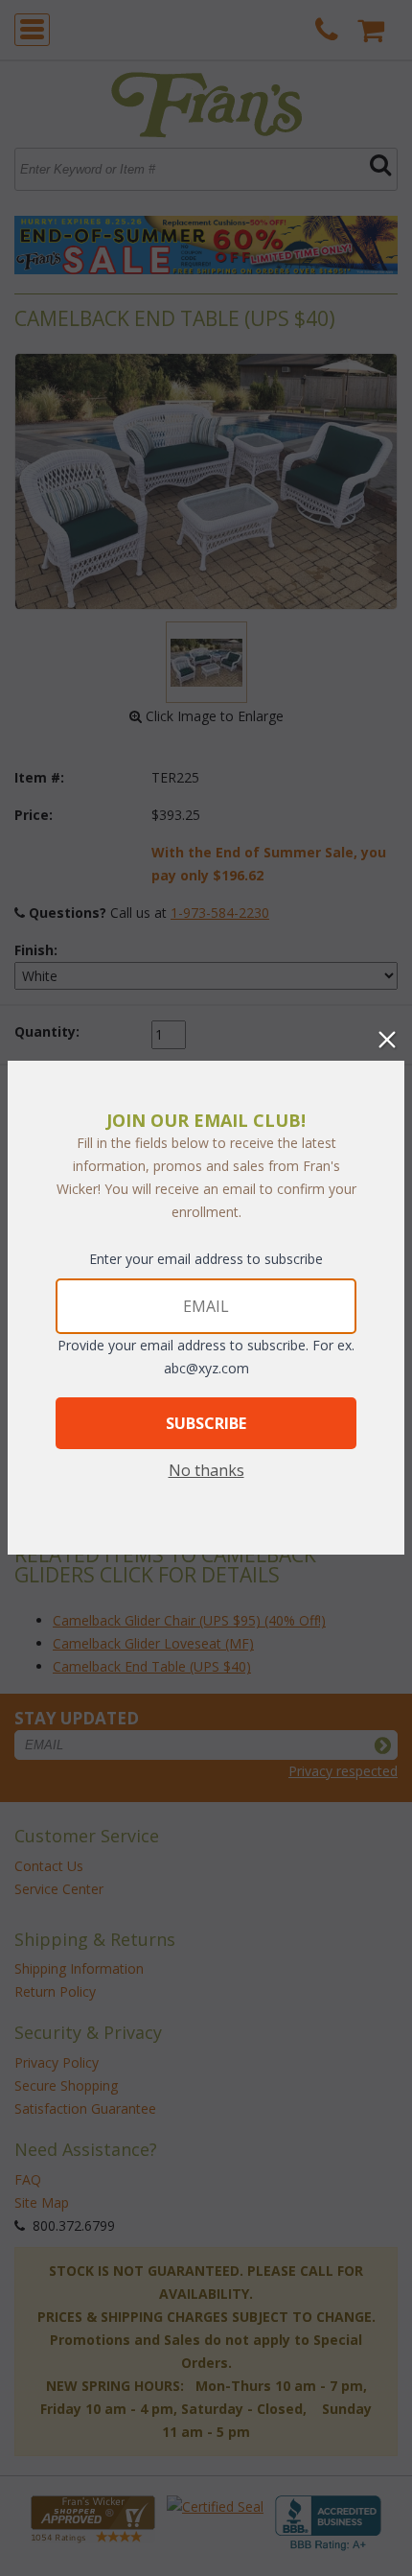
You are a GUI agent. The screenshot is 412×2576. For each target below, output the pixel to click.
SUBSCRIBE (206, 1423)
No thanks (206, 1470)
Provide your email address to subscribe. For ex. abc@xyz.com (206, 1357)
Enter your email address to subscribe (206, 1259)
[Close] (387, 1040)
